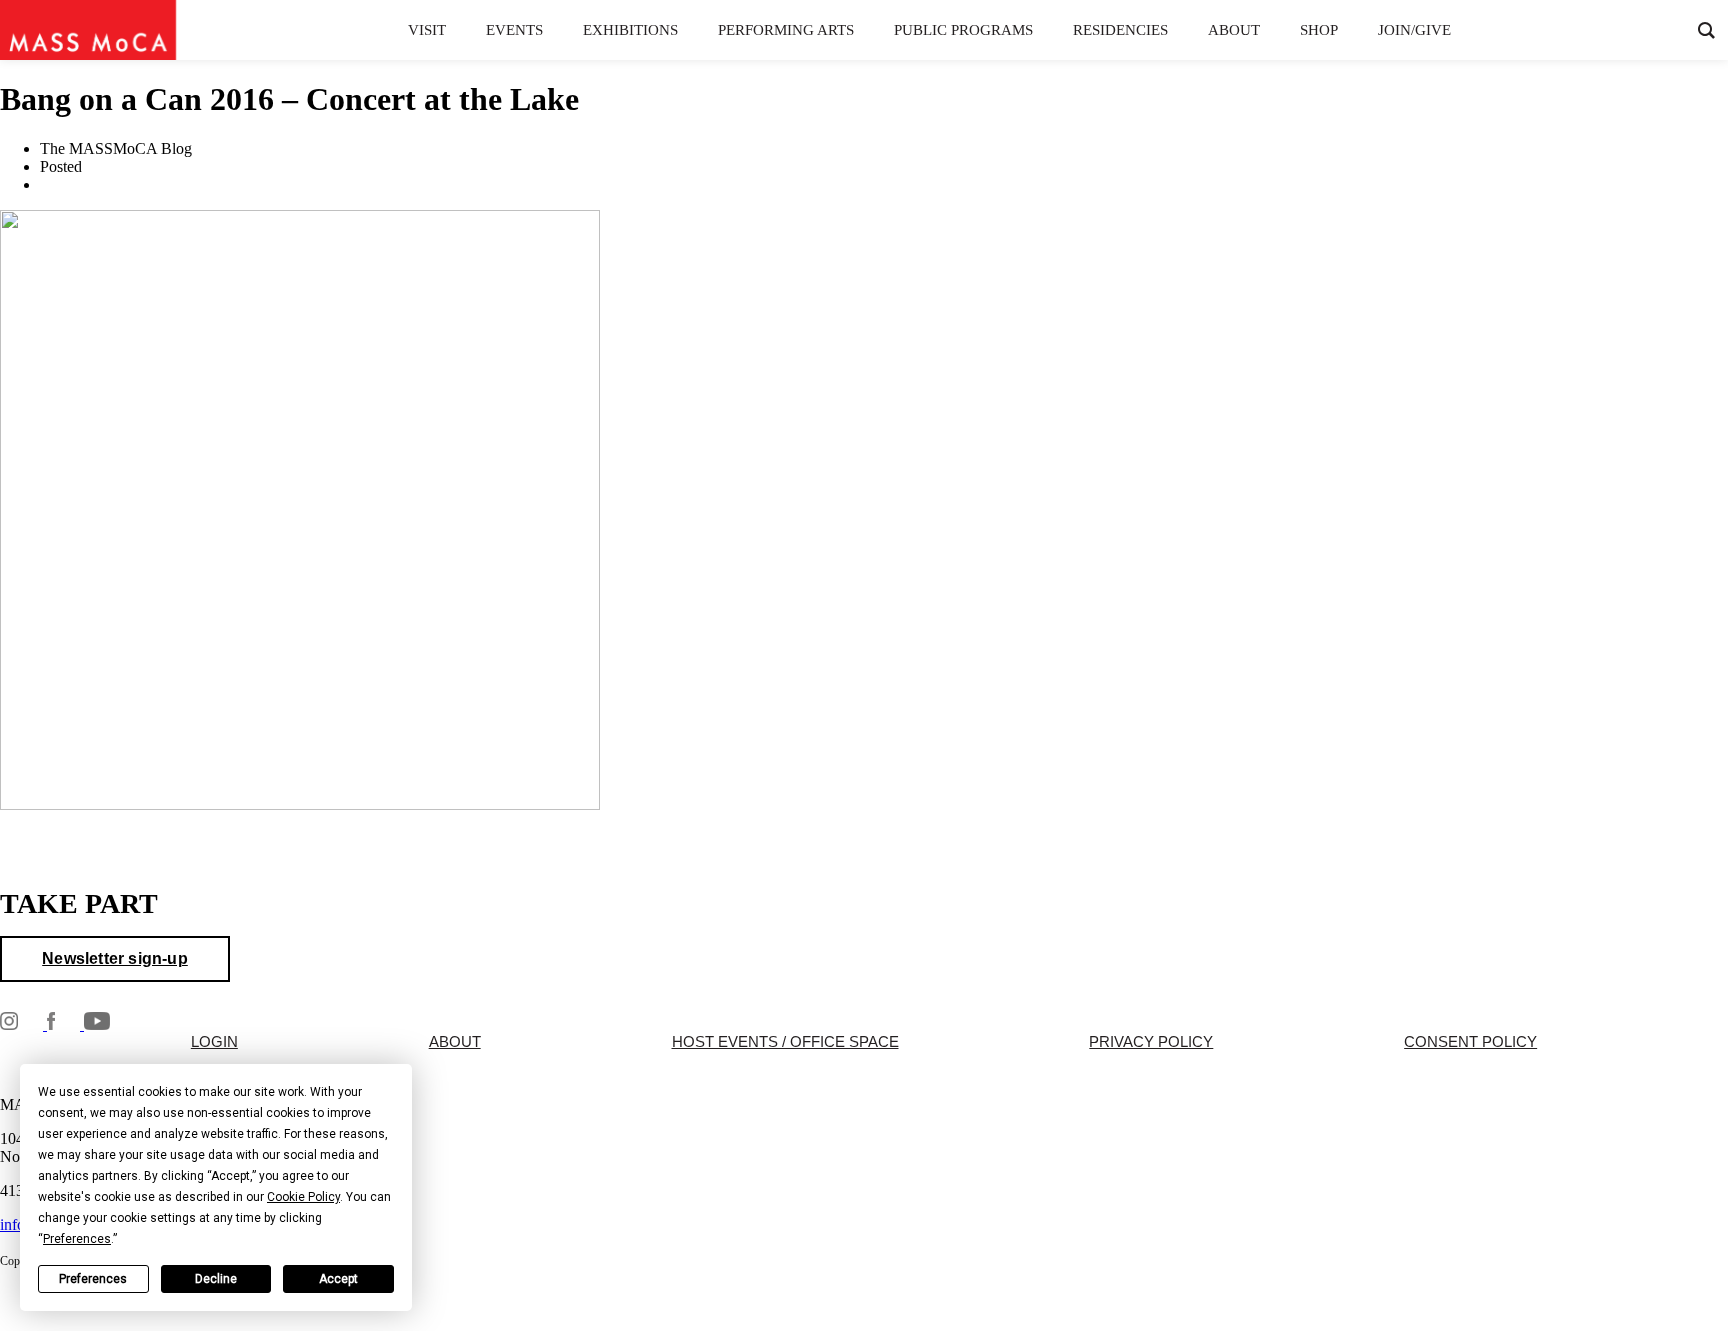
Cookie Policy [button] (303, 1197)
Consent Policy (1470, 1042)
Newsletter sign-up (115, 958)
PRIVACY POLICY (1151, 1042)
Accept (338, 1279)
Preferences (93, 1279)
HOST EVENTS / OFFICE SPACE (785, 1042)
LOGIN (214, 1042)
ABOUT (455, 1042)
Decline (216, 1279)
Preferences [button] (77, 1239)
